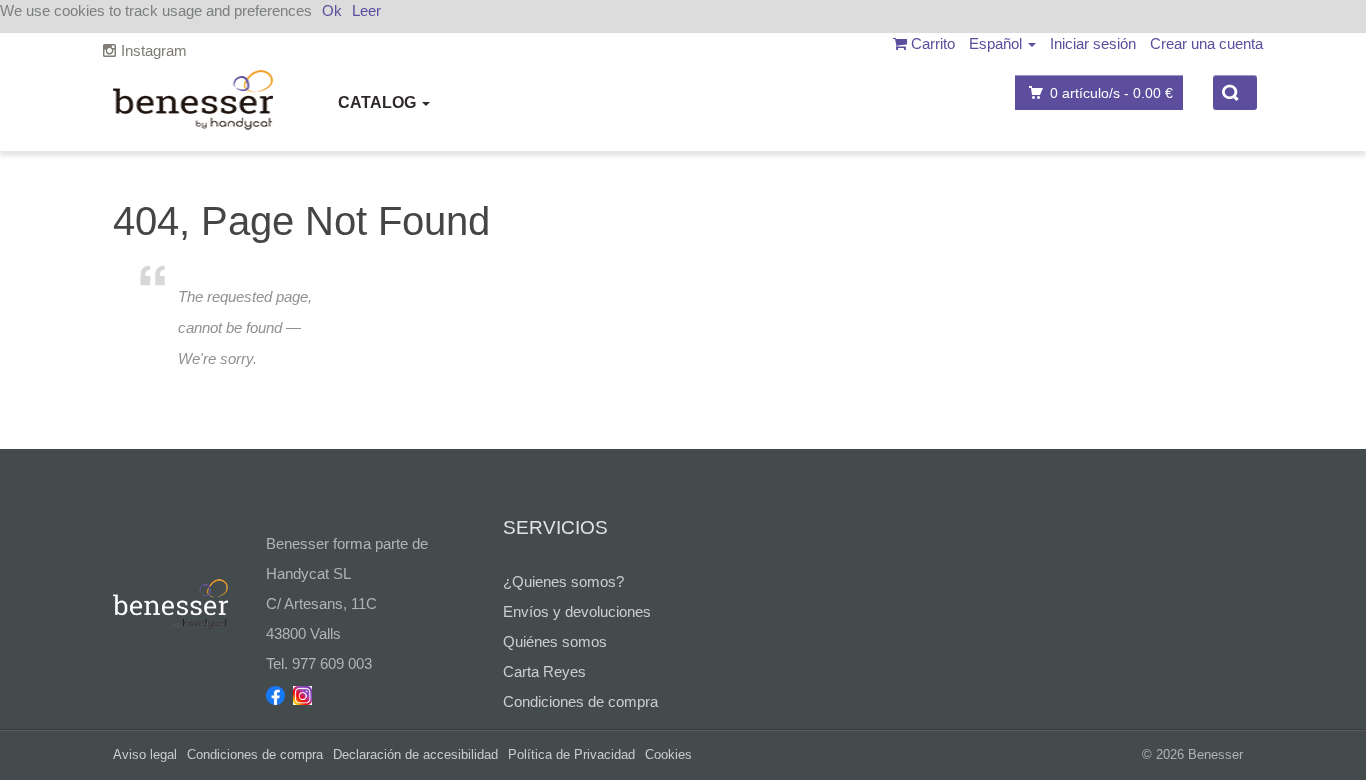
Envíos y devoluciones (577, 611)
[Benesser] (193, 100)
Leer (366, 10)
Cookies (668, 754)
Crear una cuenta (1206, 43)
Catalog (379, 102)
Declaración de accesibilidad (415, 754)
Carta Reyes (544, 671)
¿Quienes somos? (563, 581)
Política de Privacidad (571, 754)
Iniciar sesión (1093, 43)
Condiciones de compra (580, 701)
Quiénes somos (555, 641)
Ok (332, 10)
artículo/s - (1111, 93)
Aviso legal (145, 754)
